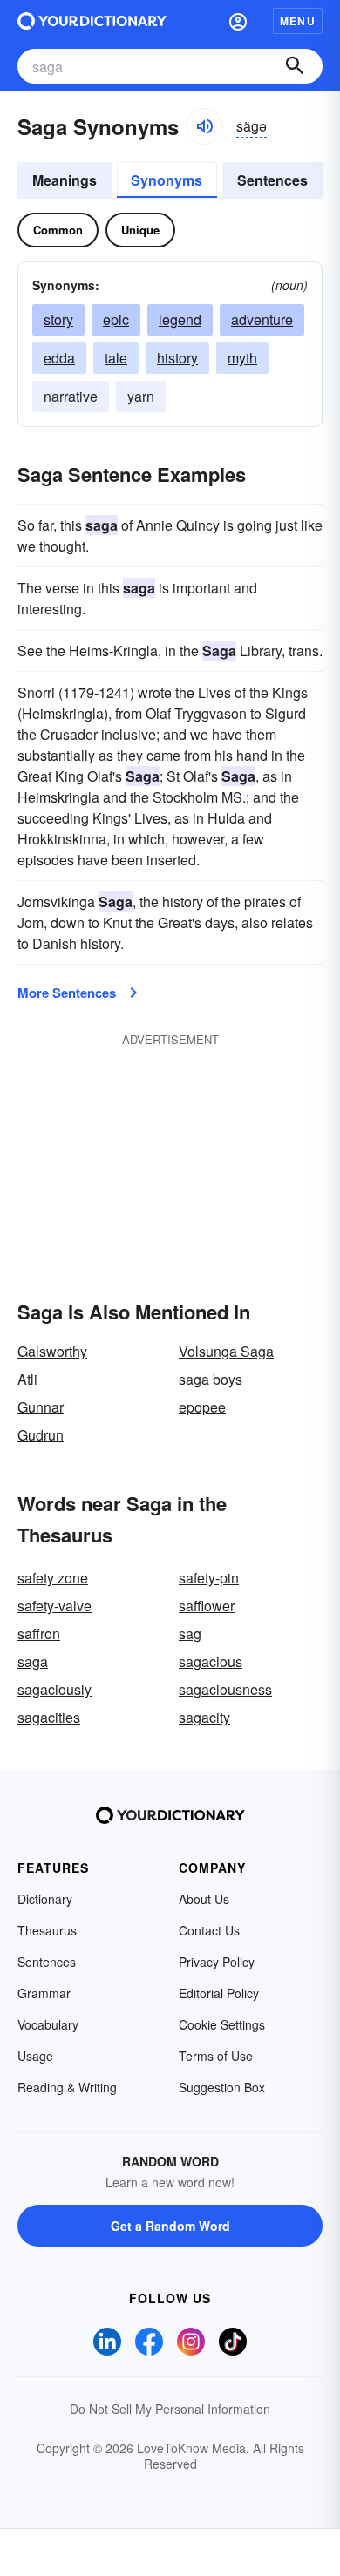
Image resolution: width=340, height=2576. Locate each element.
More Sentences (67, 993)
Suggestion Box (222, 2087)
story (58, 319)
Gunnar (41, 1407)
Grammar (44, 1993)
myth (242, 358)
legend (180, 319)
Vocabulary (48, 2024)
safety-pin (209, 1578)
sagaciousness (225, 1689)
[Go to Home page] (92, 21)
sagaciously (54, 1689)
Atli (27, 1379)
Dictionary (45, 1899)
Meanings (65, 180)
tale (116, 358)
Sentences (272, 180)
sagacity (204, 1717)
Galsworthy (52, 1351)
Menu (298, 21)
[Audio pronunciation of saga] (204, 126)
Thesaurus (47, 1930)
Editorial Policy (219, 1993)
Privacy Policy (217, 1962)
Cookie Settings (222, 2024)
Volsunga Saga (226, 1351)
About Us (204, 1899)
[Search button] (295, 66)
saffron (39, 1634)
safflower (207, 1606)
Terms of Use (216, 2056)
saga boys (211, 1379)
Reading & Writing (67, 2087)
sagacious (211, 1661)
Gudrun (41, 1435)
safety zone (53, 1578)
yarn (141, 396)
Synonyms (167, 180)
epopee (202, 1407)
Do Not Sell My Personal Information (170, 2409)
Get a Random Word (170, 2226)
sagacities (49, 1717)
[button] (238, 21)
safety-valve (54, 1606)
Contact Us (209, 1930)
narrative (71, 396)
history (177, 358)
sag (190, 1634)
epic (116, 319)
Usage (35, 2056)
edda (59, 358)
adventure (262, 319)
